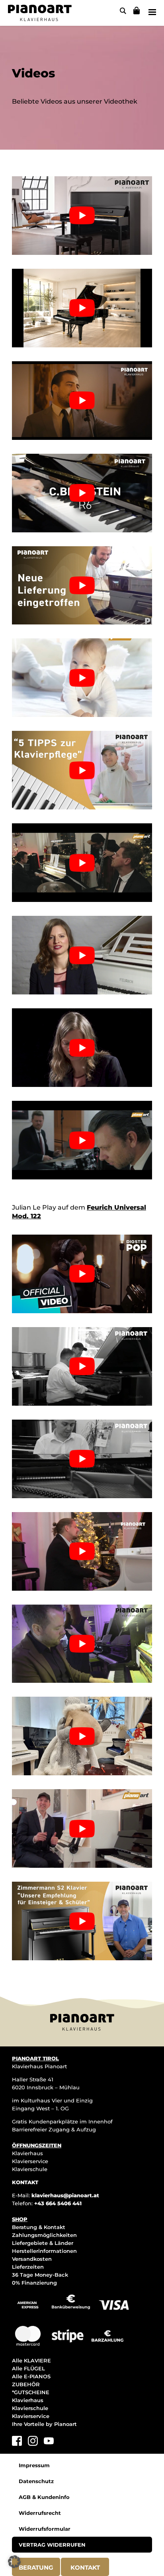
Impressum (34, 2465)
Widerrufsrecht (40, 2513)
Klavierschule (30, 2169)
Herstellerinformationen (44, 2251)
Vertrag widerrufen (52, 2545)
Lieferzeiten (28, 2267)
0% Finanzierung (34, 2283)
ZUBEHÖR (26, 2384)
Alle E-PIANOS (31, 2376)
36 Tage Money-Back (40, 2275)
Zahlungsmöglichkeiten (44, 2235)
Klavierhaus (27, 2153)
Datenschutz (36, 2481)
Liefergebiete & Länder (43, 2243)
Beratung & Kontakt (39, 2227)
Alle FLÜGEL (28, 2368)
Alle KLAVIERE (31, 2360)
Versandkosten (32, 2259)
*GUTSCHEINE (31, 2392)
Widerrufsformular (45, 2529)
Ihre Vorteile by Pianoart (44, 2424)
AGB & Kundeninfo (44, 2497)
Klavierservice (30, 2161)
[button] (14, 2562)
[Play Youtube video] (82, 216)
